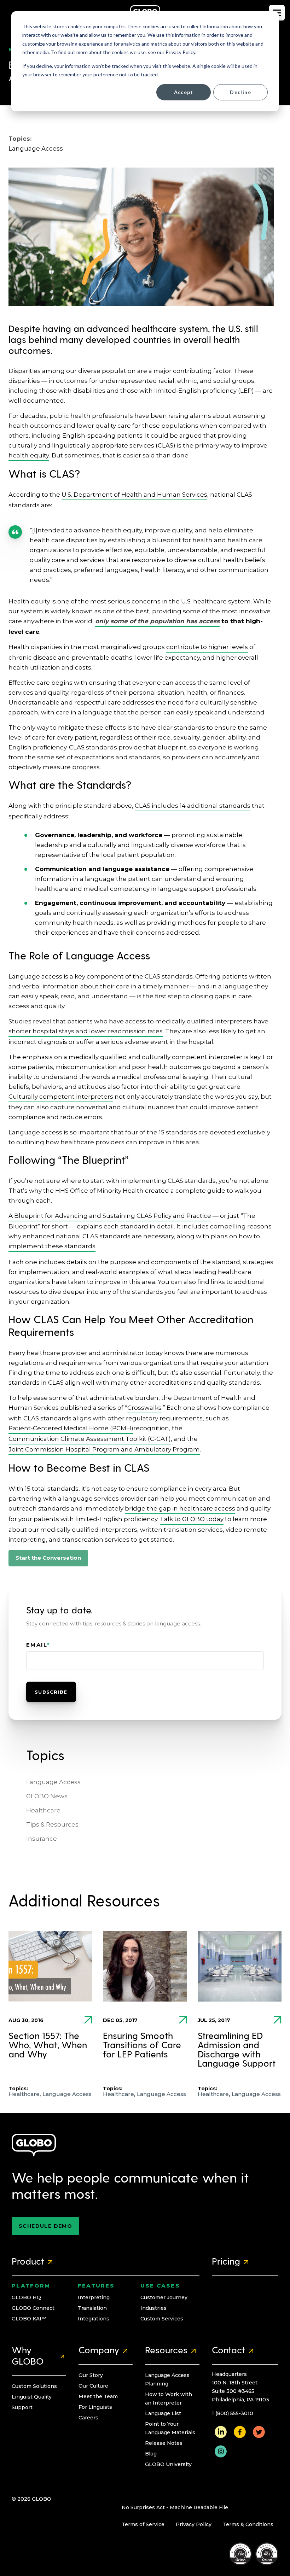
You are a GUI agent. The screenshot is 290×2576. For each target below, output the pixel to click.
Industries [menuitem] (153, 2308)
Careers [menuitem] (88, 2418)
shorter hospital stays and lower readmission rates (86, 1031)
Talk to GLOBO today (192, 1519)
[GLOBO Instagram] (221, 2451)
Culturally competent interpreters (61, 1097)
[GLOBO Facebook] (240, 2431)
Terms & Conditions (248, 2524)
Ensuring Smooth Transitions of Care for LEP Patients (142, 2046)
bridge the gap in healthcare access (180, 1508)
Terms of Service (143, 2524)
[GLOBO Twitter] (259, 2431)
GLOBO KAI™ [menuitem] (29, 2319)
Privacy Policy (194, 2524)
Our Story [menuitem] (91, 2375)
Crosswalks (144, 1408)
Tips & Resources (52, 1824)
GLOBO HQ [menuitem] (26, 2297)
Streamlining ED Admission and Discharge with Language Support (237, 2050)
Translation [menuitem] (92, 2308)
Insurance (42, 1839)
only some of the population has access (157, 621)
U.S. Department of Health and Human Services (134, 495)
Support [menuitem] (22, 2407)
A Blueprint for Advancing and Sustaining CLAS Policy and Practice (110, 1216)
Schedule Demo (45, 2226)
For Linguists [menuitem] (95, 2407)
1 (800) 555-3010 (233, 2413)
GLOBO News (47, 1796)
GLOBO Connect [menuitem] (33, 2308)
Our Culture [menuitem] (93, 2386)
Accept (184, 92)
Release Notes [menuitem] (164, 2443)
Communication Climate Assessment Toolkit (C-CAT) (90, 1439)
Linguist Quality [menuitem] (32, 2397)
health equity (29, 455)
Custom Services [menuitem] (162, 2319)
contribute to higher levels (207, 647)
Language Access (36, 148)
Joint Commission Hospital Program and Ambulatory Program (104, 1449)
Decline (240, 92)
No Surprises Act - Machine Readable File (175, 2507)
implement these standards (52, 1246)
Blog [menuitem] (151, 2454)
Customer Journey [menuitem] (164, 2297)
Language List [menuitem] (163, 2413)
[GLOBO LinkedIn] (221, 2431)
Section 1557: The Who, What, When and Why (48, 2046)
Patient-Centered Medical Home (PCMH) (71, 1428)
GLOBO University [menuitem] (168, 2464)
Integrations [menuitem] (94, 2319)
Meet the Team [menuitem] (98, 2396)
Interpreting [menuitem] (94, 2297)
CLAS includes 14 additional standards (193, 806)
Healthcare (43, 1810)
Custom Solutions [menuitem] (34, 2386)
